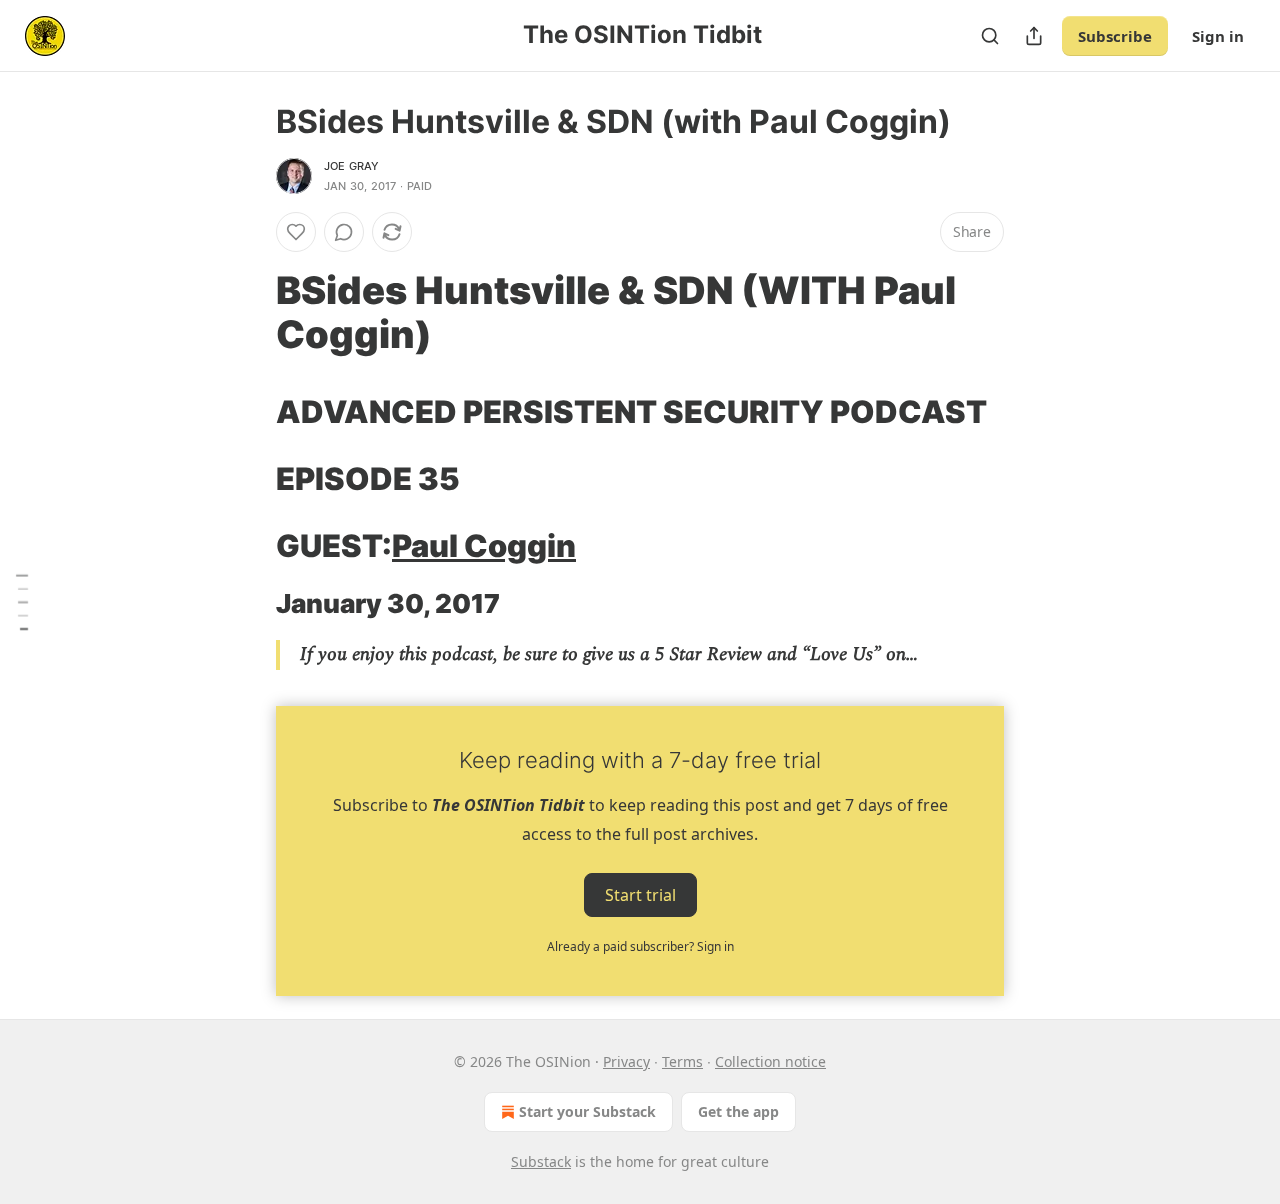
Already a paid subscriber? (640, 946)
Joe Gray (352, 166)
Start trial (640, 895)
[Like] (296, 232)
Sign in (1218, 36)
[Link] (248, 312)
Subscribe (1115, 36)
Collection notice (770, 1061)
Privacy (626, 1061)
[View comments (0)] (344, 232)
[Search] (990, 36)
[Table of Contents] (22, 602)
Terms (682, 1061)
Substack (541, 1161)
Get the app (738, 1111)
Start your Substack (587, 1111)
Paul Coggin (484, 545)
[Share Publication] (1034, 36)
